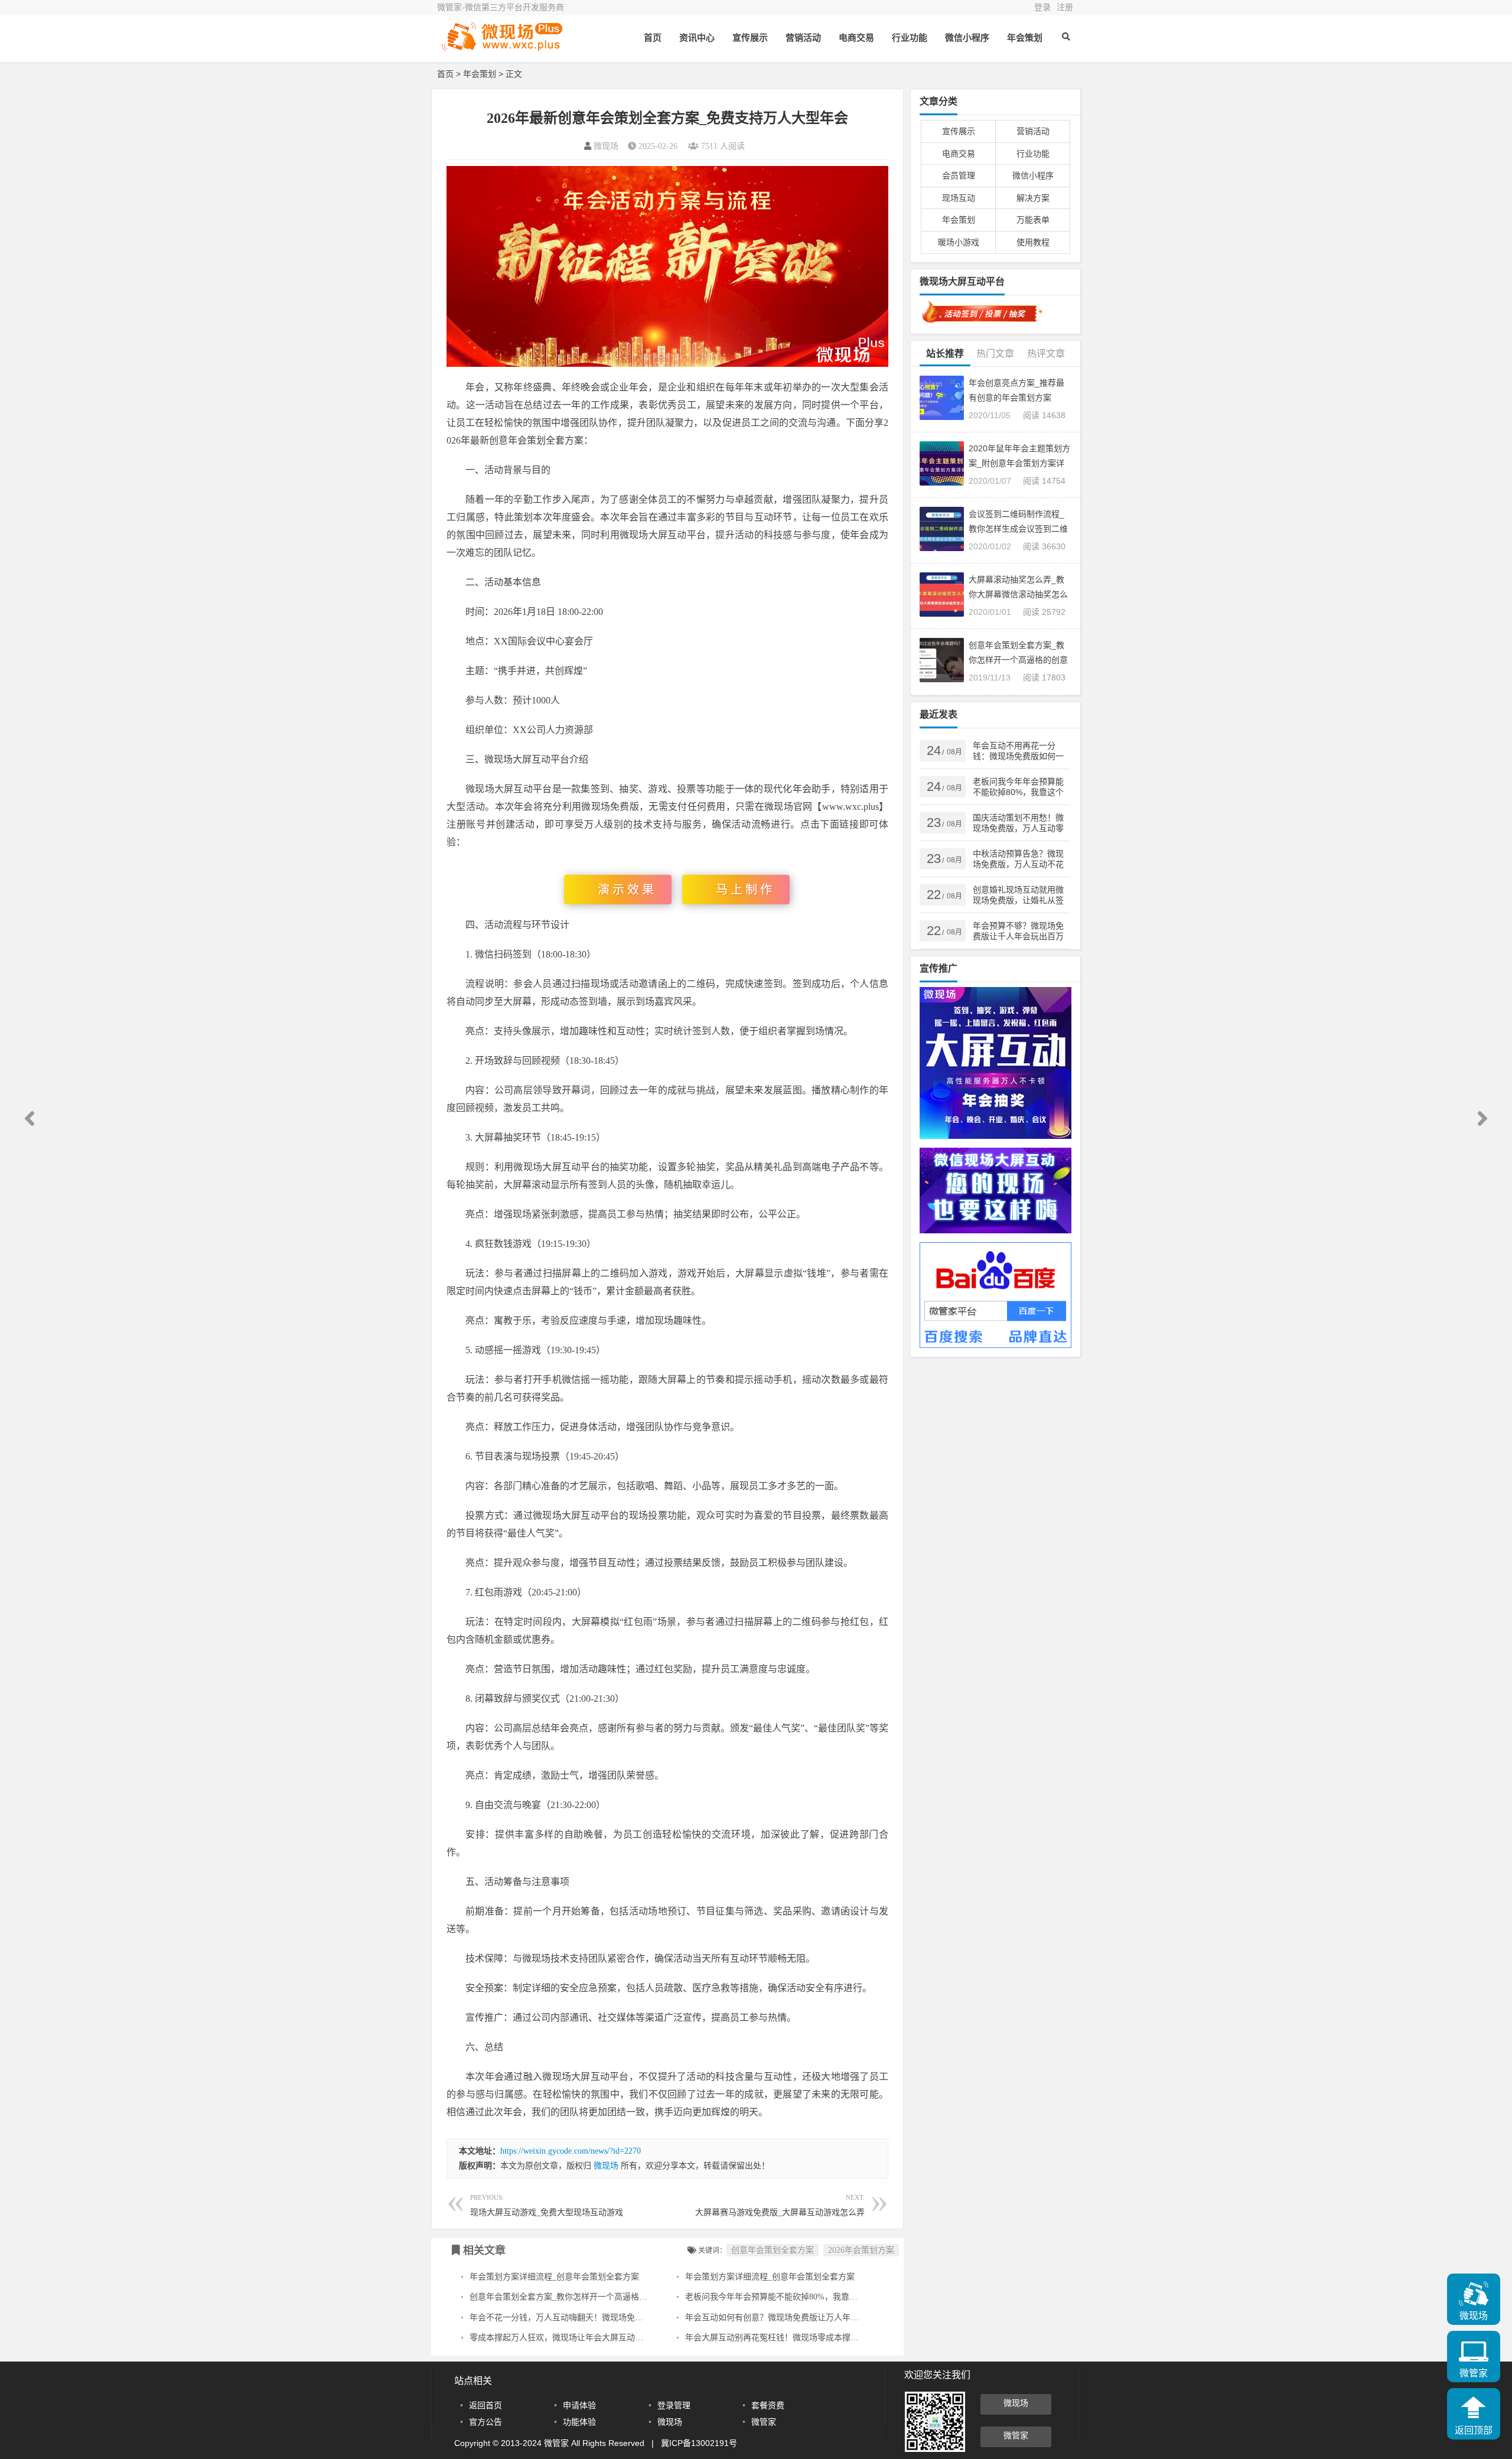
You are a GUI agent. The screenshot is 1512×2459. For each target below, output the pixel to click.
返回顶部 (1474, 2430)
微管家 (764, 2422)
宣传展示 (750, 38)
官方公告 (485, 2422)
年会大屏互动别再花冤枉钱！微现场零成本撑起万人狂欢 (788, 2338)
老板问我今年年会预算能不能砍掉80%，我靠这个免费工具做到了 (804, 2297)
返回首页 (485, 2405)
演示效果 (627, 890)
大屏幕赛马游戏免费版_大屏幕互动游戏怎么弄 (780, 2205)
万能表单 (1033, 220)
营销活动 (803, 38)
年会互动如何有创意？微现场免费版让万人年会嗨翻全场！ (793, 2318)
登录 (1042, 7)
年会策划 (1025, 38)
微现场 (606, 146)
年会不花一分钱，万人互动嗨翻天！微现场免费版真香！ (573, 2318)
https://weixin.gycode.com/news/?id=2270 (571, 2151)
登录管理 (674, 2405)
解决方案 (1033, 198)
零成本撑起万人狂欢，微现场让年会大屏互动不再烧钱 (569, 2338)
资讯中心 (697, 38)
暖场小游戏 (959, 242)
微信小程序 (967, 38)
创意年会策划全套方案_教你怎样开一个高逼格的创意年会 (575, 2297)
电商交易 (856, 38)
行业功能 (910, 38)
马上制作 (745, 890)
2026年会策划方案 (861, 2250)
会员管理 (959, 175)
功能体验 (579, 2422)
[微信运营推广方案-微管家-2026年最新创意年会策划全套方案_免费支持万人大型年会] (502, 46)
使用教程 (1033, 242)
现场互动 (959, 198)
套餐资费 (768, 2405)
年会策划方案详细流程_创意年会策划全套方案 (554, 2277)
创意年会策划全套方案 (773, 2250)
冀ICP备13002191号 (699, 2443)
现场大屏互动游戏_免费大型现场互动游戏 (547, 2205)
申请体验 (579, 2405)
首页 (653, 38)
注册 (1065, 7)
